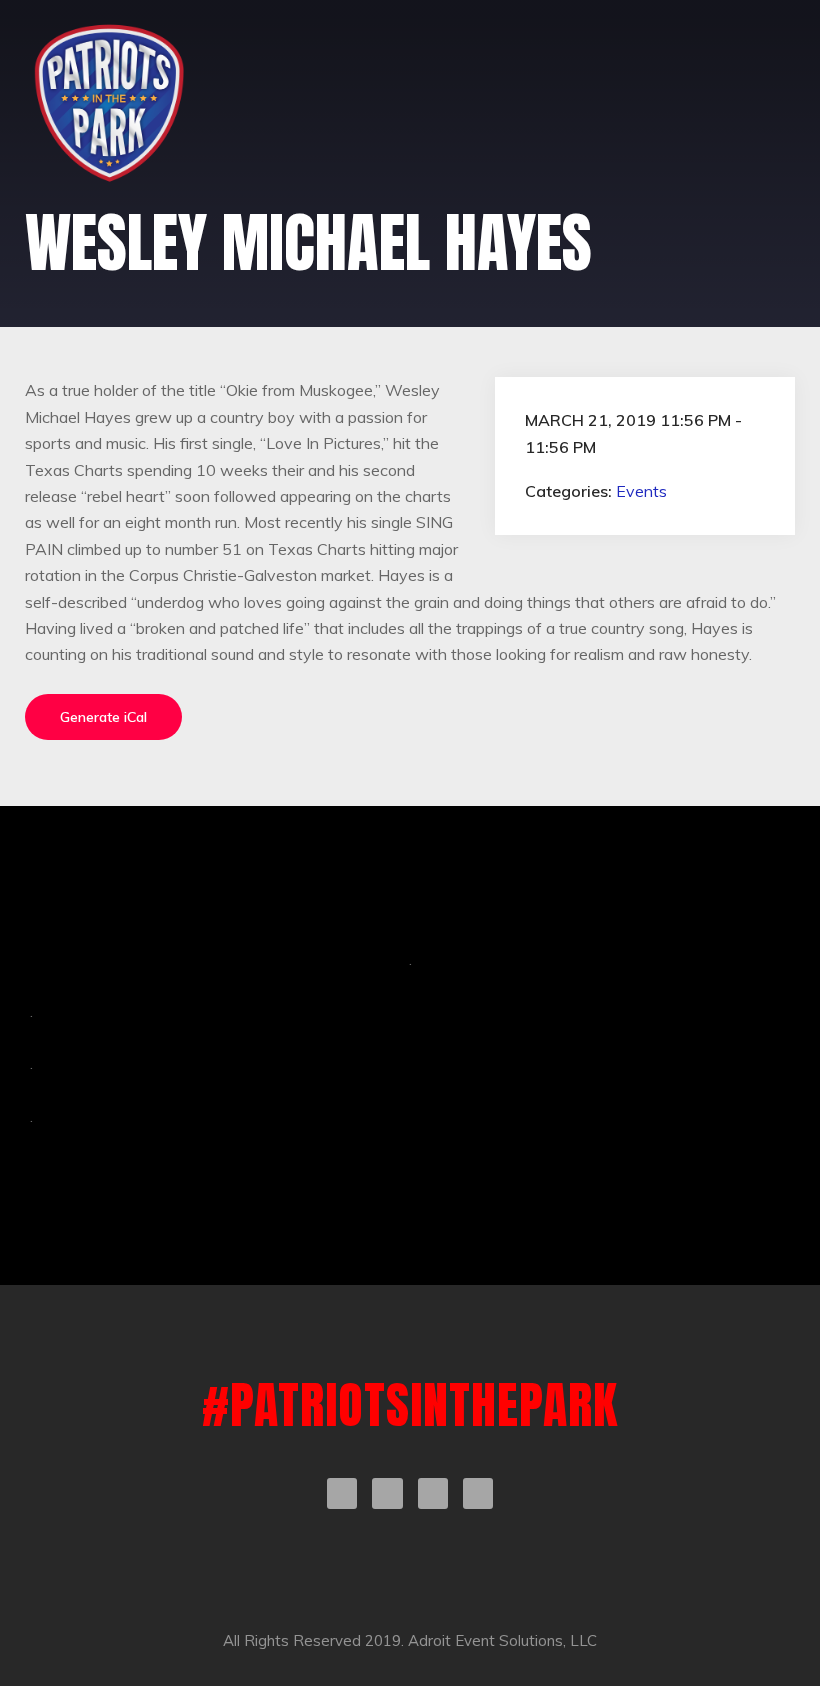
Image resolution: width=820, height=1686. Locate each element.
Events (641, 491)
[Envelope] (478, 1493)
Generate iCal (103, 717)
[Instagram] (433, 1493)
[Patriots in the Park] (109, 103)
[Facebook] (342, 1493)
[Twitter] (387, 1493)
